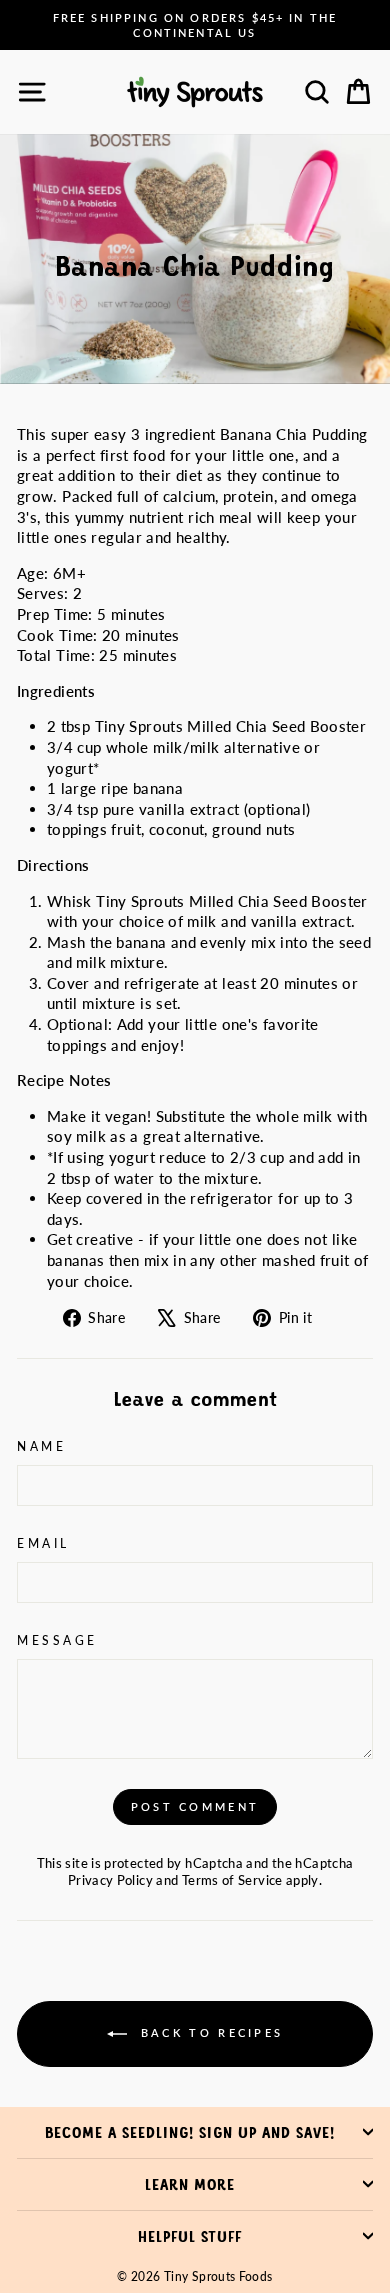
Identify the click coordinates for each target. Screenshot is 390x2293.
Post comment (195, 1806)
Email (43, 1543)
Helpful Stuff (190, 2236)
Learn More (190, 2184)
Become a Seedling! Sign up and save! (190, 2132)
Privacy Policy (110, 1880)
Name (41, 1446)
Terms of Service (232, 1880)
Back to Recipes (209, 2032)
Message (57, 1640)
